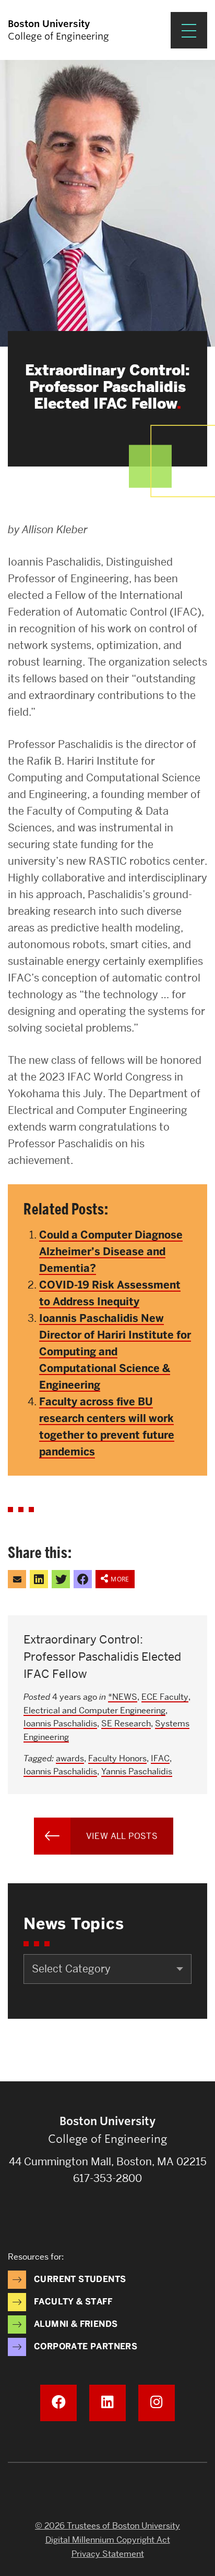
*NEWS (123, 1697)
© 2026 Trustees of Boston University (107, 2526)
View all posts (122, 1836)
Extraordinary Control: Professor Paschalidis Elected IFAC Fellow (102, 1657)
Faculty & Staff (73, 2302)
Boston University (107, 2492)
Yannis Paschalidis (137, 1771)
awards (70, 1758)
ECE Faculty (165, 1697)
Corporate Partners (86, 2346)
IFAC (160, 1758)
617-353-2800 (107, 2178)
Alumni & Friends (76, 2324)
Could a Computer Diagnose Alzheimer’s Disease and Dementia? (111, 1252)
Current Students (80, 2279)
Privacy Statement (108, 2554)
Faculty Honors (117, 1758)
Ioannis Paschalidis (60, 1724)
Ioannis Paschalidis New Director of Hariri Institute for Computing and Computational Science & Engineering (115, 1352)
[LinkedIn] (107, 2403)
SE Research (126, 1724)
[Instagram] (157, 2403)
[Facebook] (58, 2403)
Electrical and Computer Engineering (94, 1710)
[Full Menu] (189, 30)
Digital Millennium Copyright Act (108, 2540)
